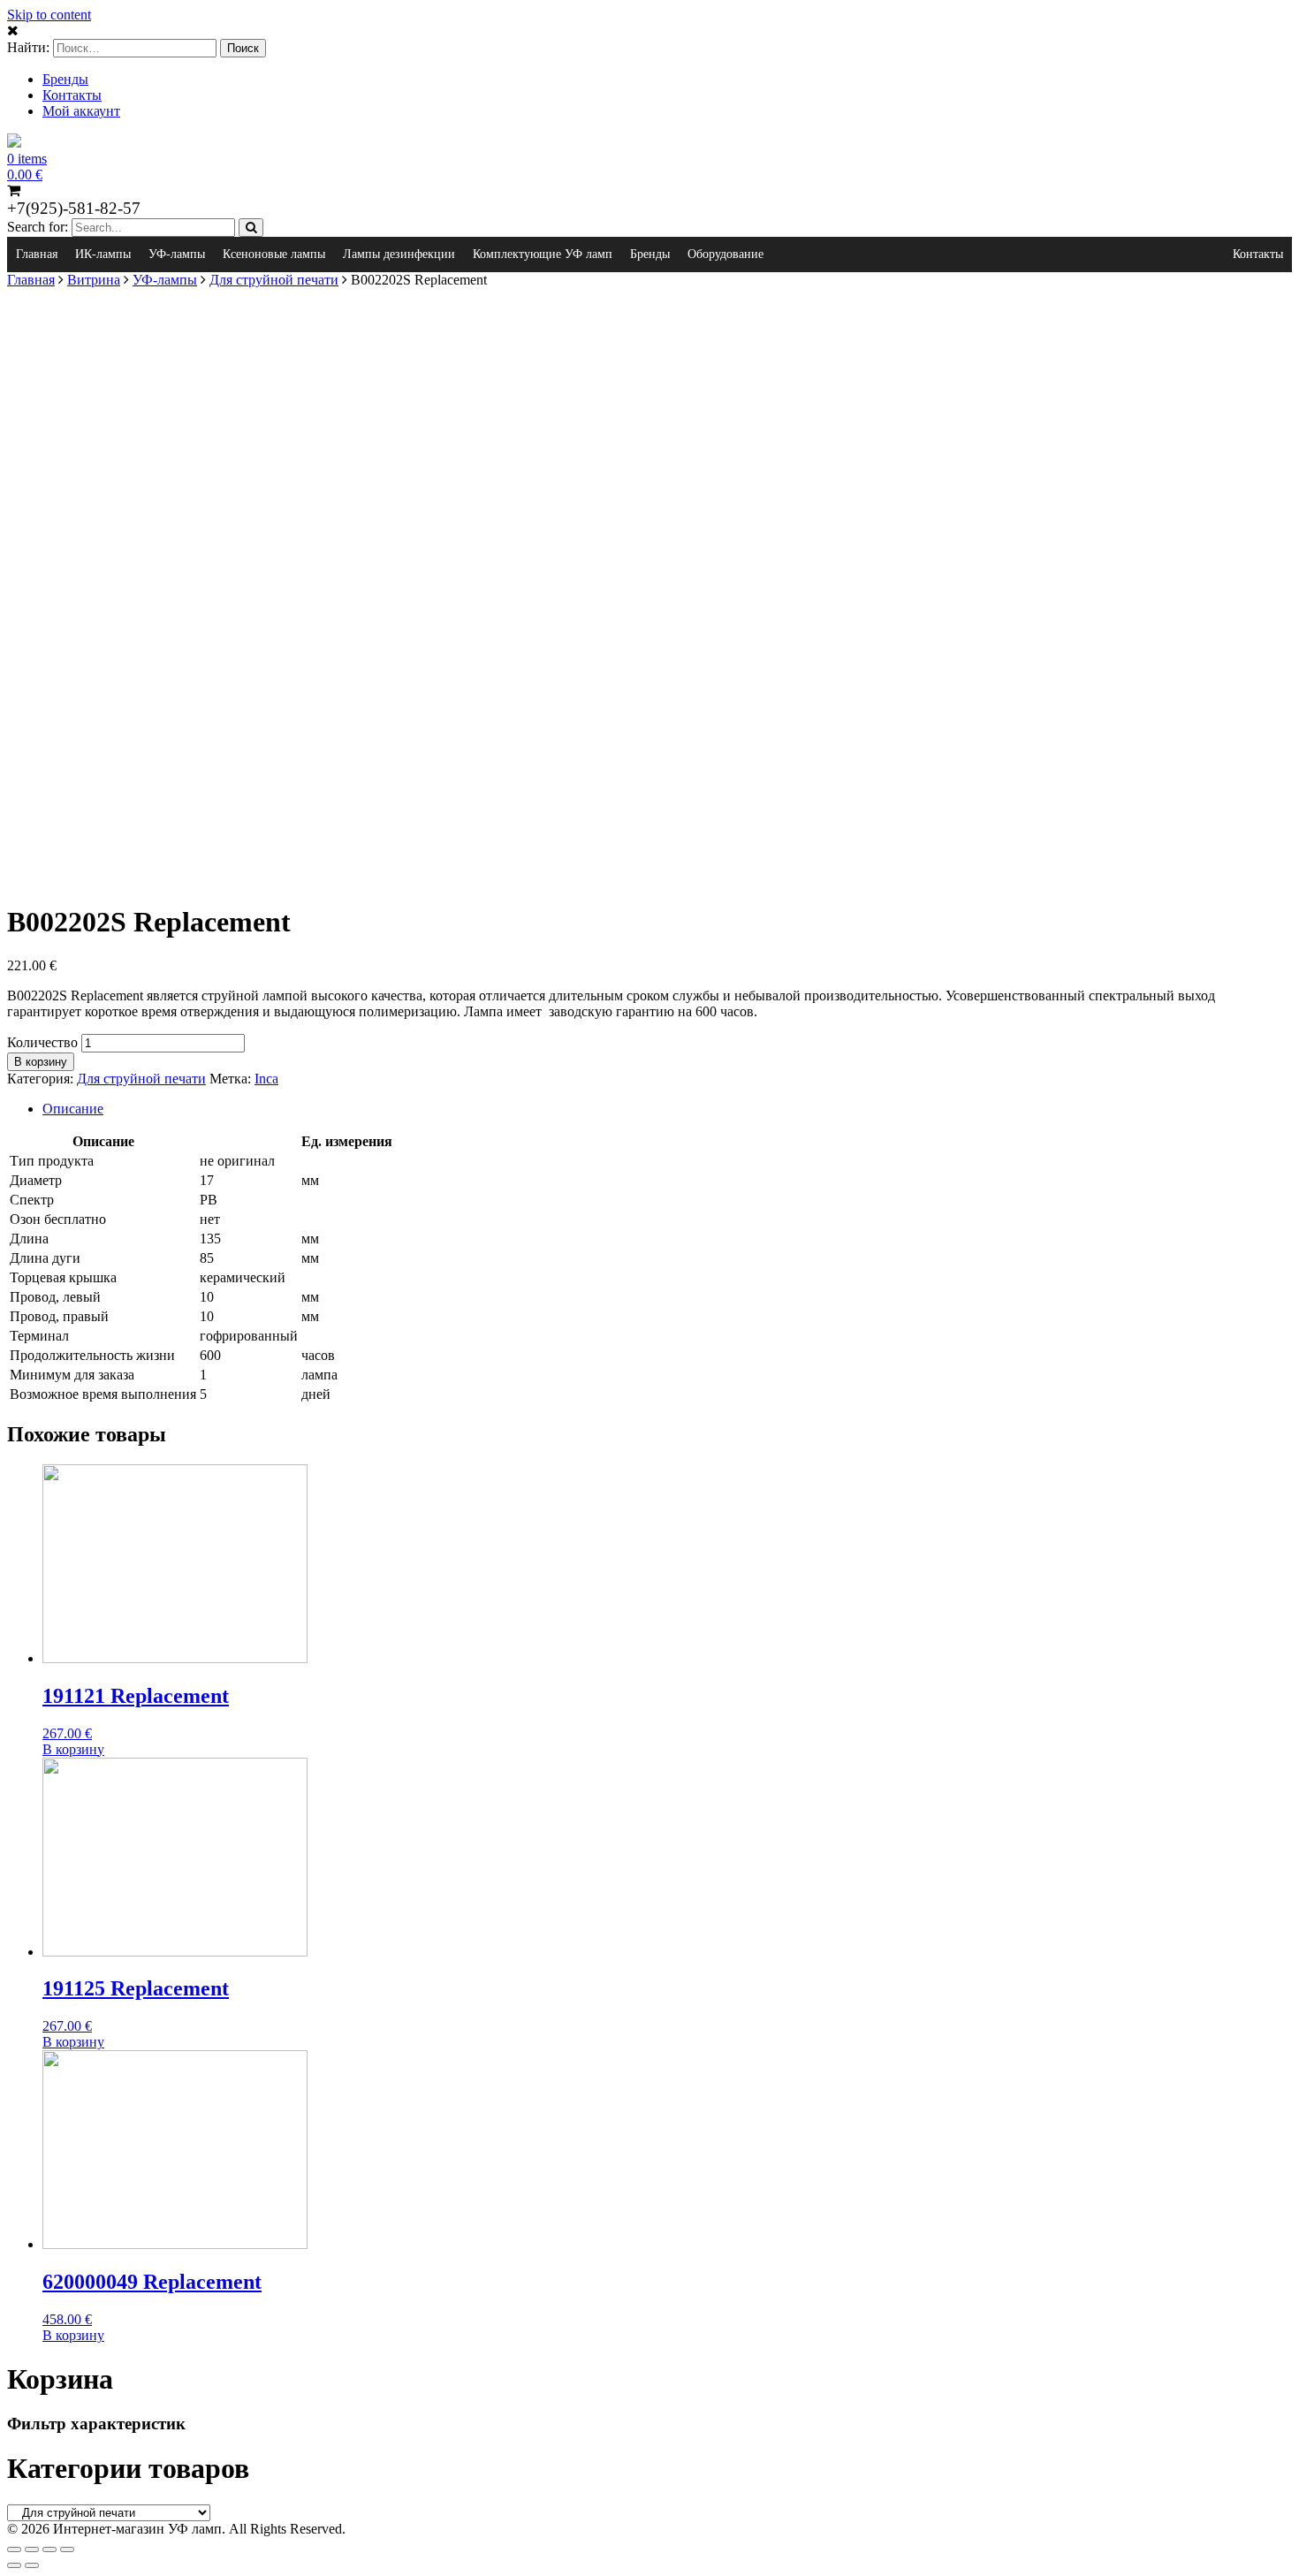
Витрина (94, 280)
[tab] (667, 1109)
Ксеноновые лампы (274, 254)
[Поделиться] (32, 2549)
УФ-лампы (177, 254)
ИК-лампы (103, 254)
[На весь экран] (49, 2549)
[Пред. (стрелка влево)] (14, 2565)
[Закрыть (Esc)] (14, 2549)
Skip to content (49, 15)
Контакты (72, 95)
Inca (266, 1079)
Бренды (65, 79)
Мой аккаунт (81, 111)
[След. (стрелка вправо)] (32, 2565)
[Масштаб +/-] (67, 2549)
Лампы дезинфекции (399, 254)
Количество (42, 1042)
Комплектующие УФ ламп (543, 254)
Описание (73, 1109)
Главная (37, 254)
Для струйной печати (274, 280)
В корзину (41, 1062)
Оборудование (725, 254)
